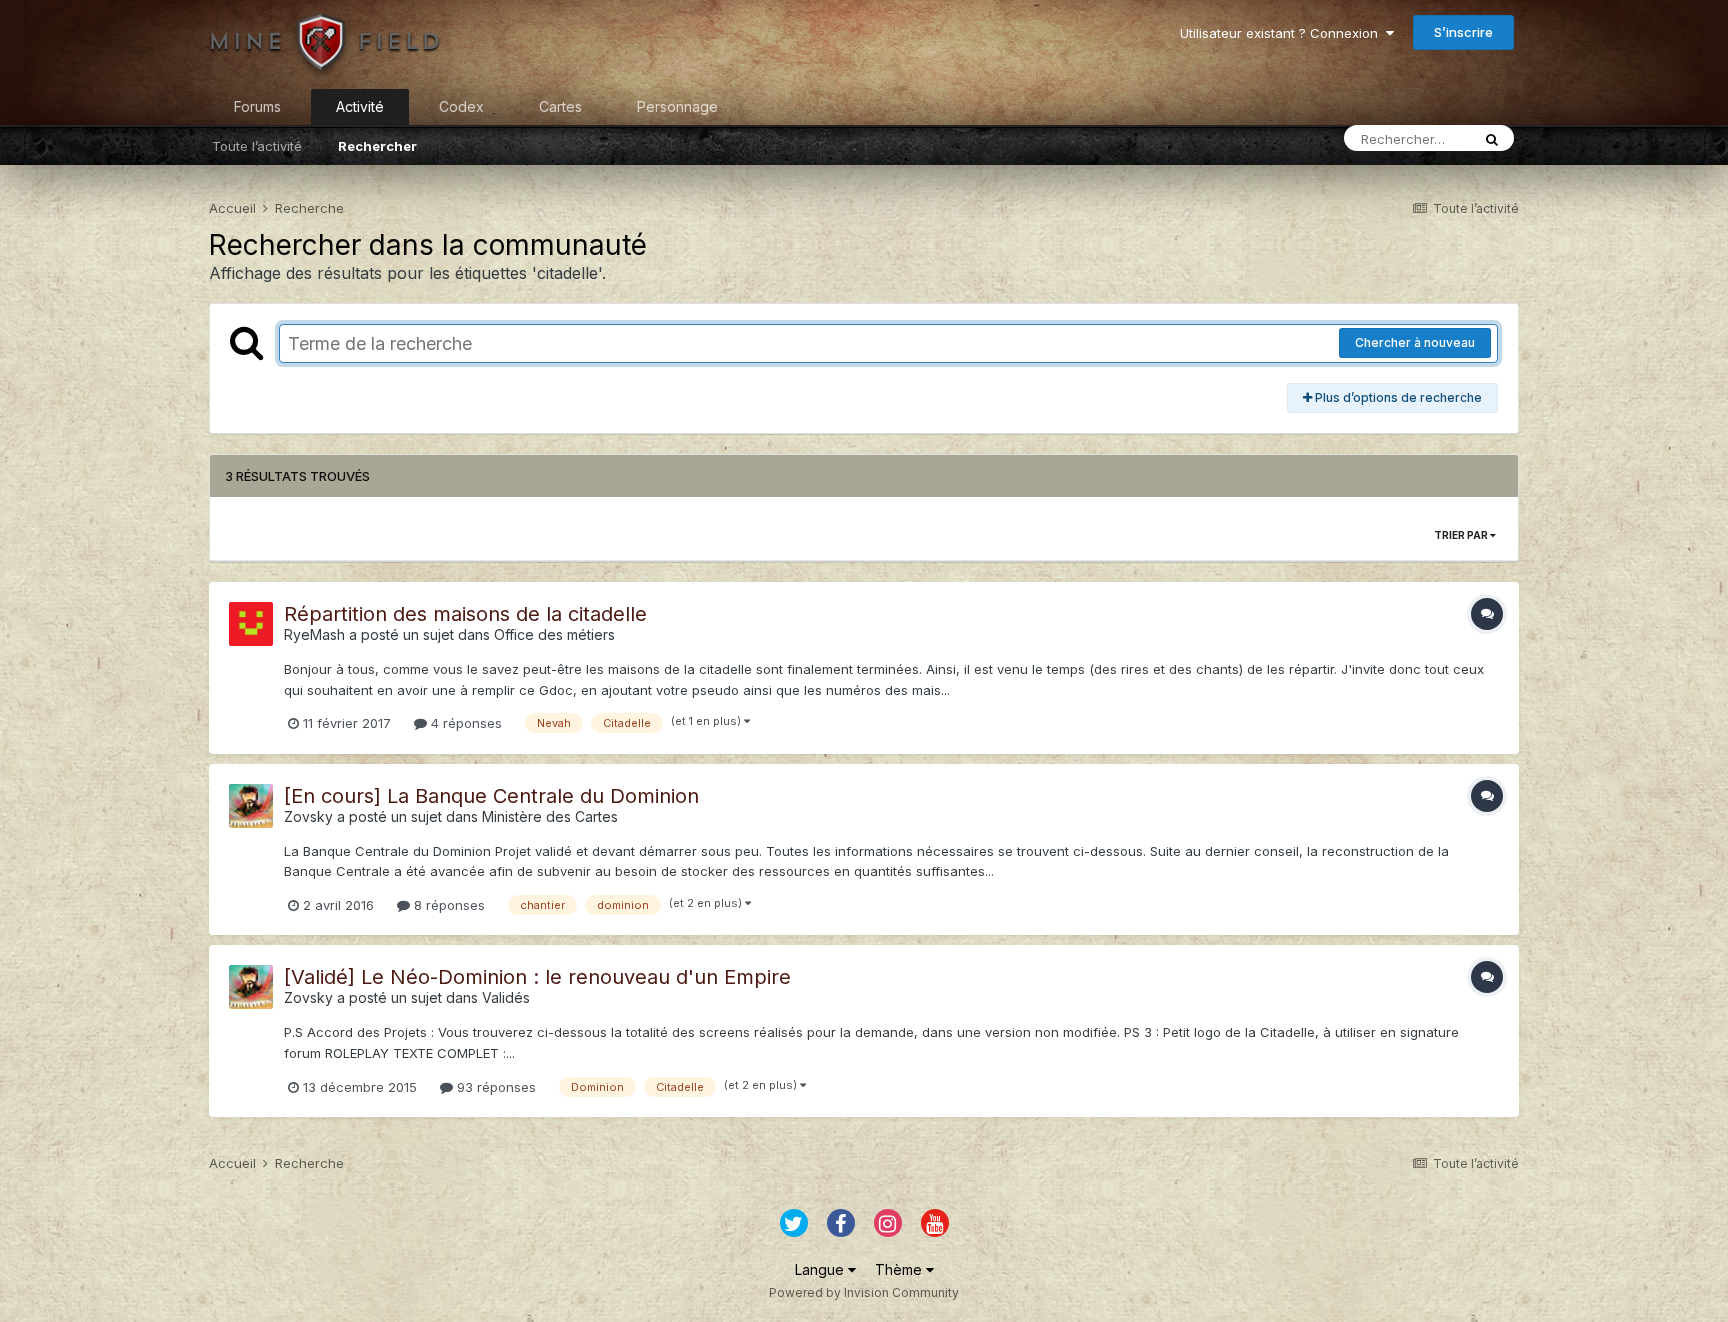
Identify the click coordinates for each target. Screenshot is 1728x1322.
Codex (461, 106)
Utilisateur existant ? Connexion (1283, 33)
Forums (257, 106)
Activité (360, 106)
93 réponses (494, 1087)
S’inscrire (1463, 32)
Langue (821, 1269)
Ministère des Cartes (550, 816)
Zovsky (308, 816)
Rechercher (377, 146)
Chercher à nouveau (1415, 342)
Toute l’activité (257, 146)
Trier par (1462, 535)
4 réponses (464, 723)
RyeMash (314, 634)
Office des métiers (554, 634)
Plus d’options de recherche (1397, 397)
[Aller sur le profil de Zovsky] (251, 806)
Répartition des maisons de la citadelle (465, 614)
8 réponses (447, 905)
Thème (900, 1269)
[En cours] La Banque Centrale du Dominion (491, 796)
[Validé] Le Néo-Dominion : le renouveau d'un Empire (537, 977)
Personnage (677, 106)
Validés (506, 997)
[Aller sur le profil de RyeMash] (251, 624)
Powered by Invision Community (864, 1292)
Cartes (560, 106)
